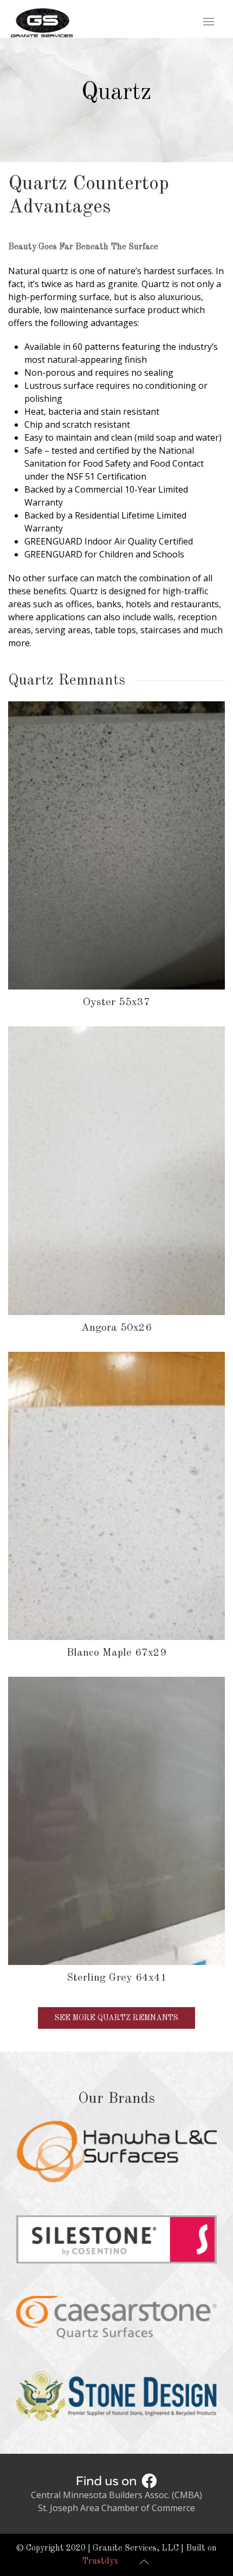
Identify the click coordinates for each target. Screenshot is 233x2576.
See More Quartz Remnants (116, 2018)
